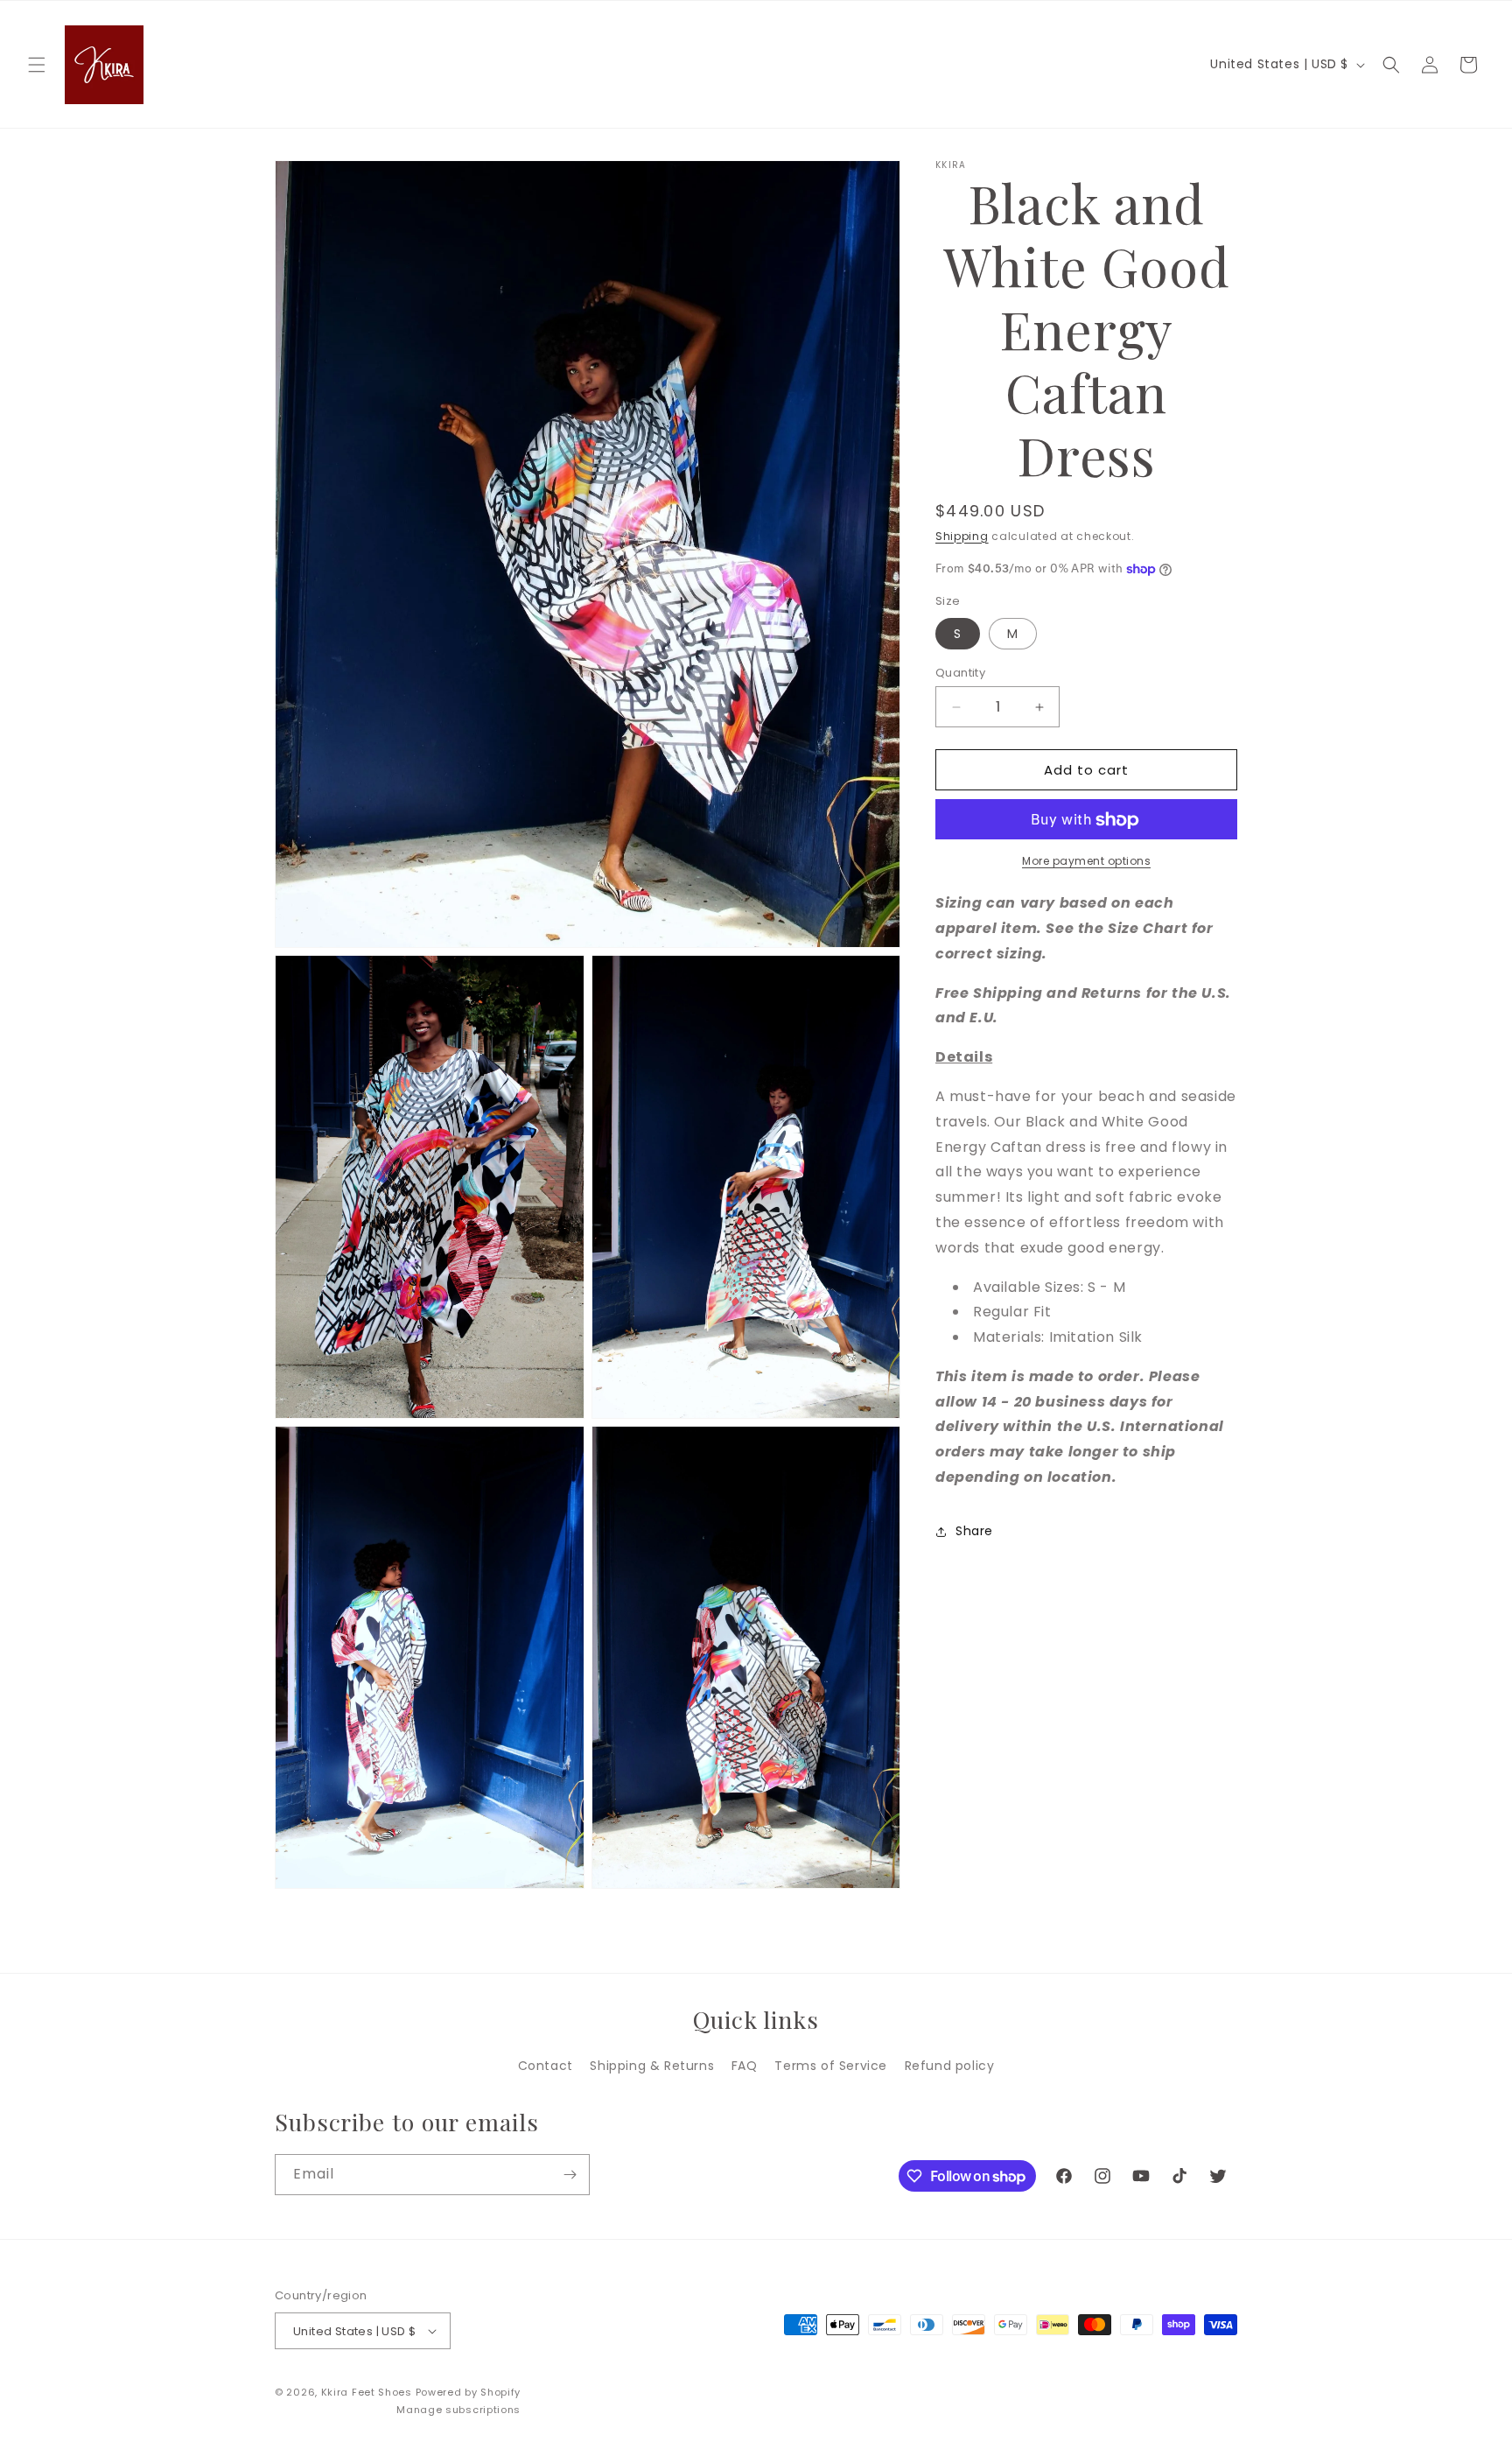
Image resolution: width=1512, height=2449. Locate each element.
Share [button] (974, 1532)
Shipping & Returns (652, 2066)
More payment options (1086, 862)
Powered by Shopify (469, 2392)
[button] (37, 65)
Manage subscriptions (458, 2410)
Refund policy (950, 2066)
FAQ (745, 2066)
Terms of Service (831, 2066)
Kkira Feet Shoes (367, 2392)
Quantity (960, 673)
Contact (546, 2066)
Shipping (962, 536)
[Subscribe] (570, 2175)
